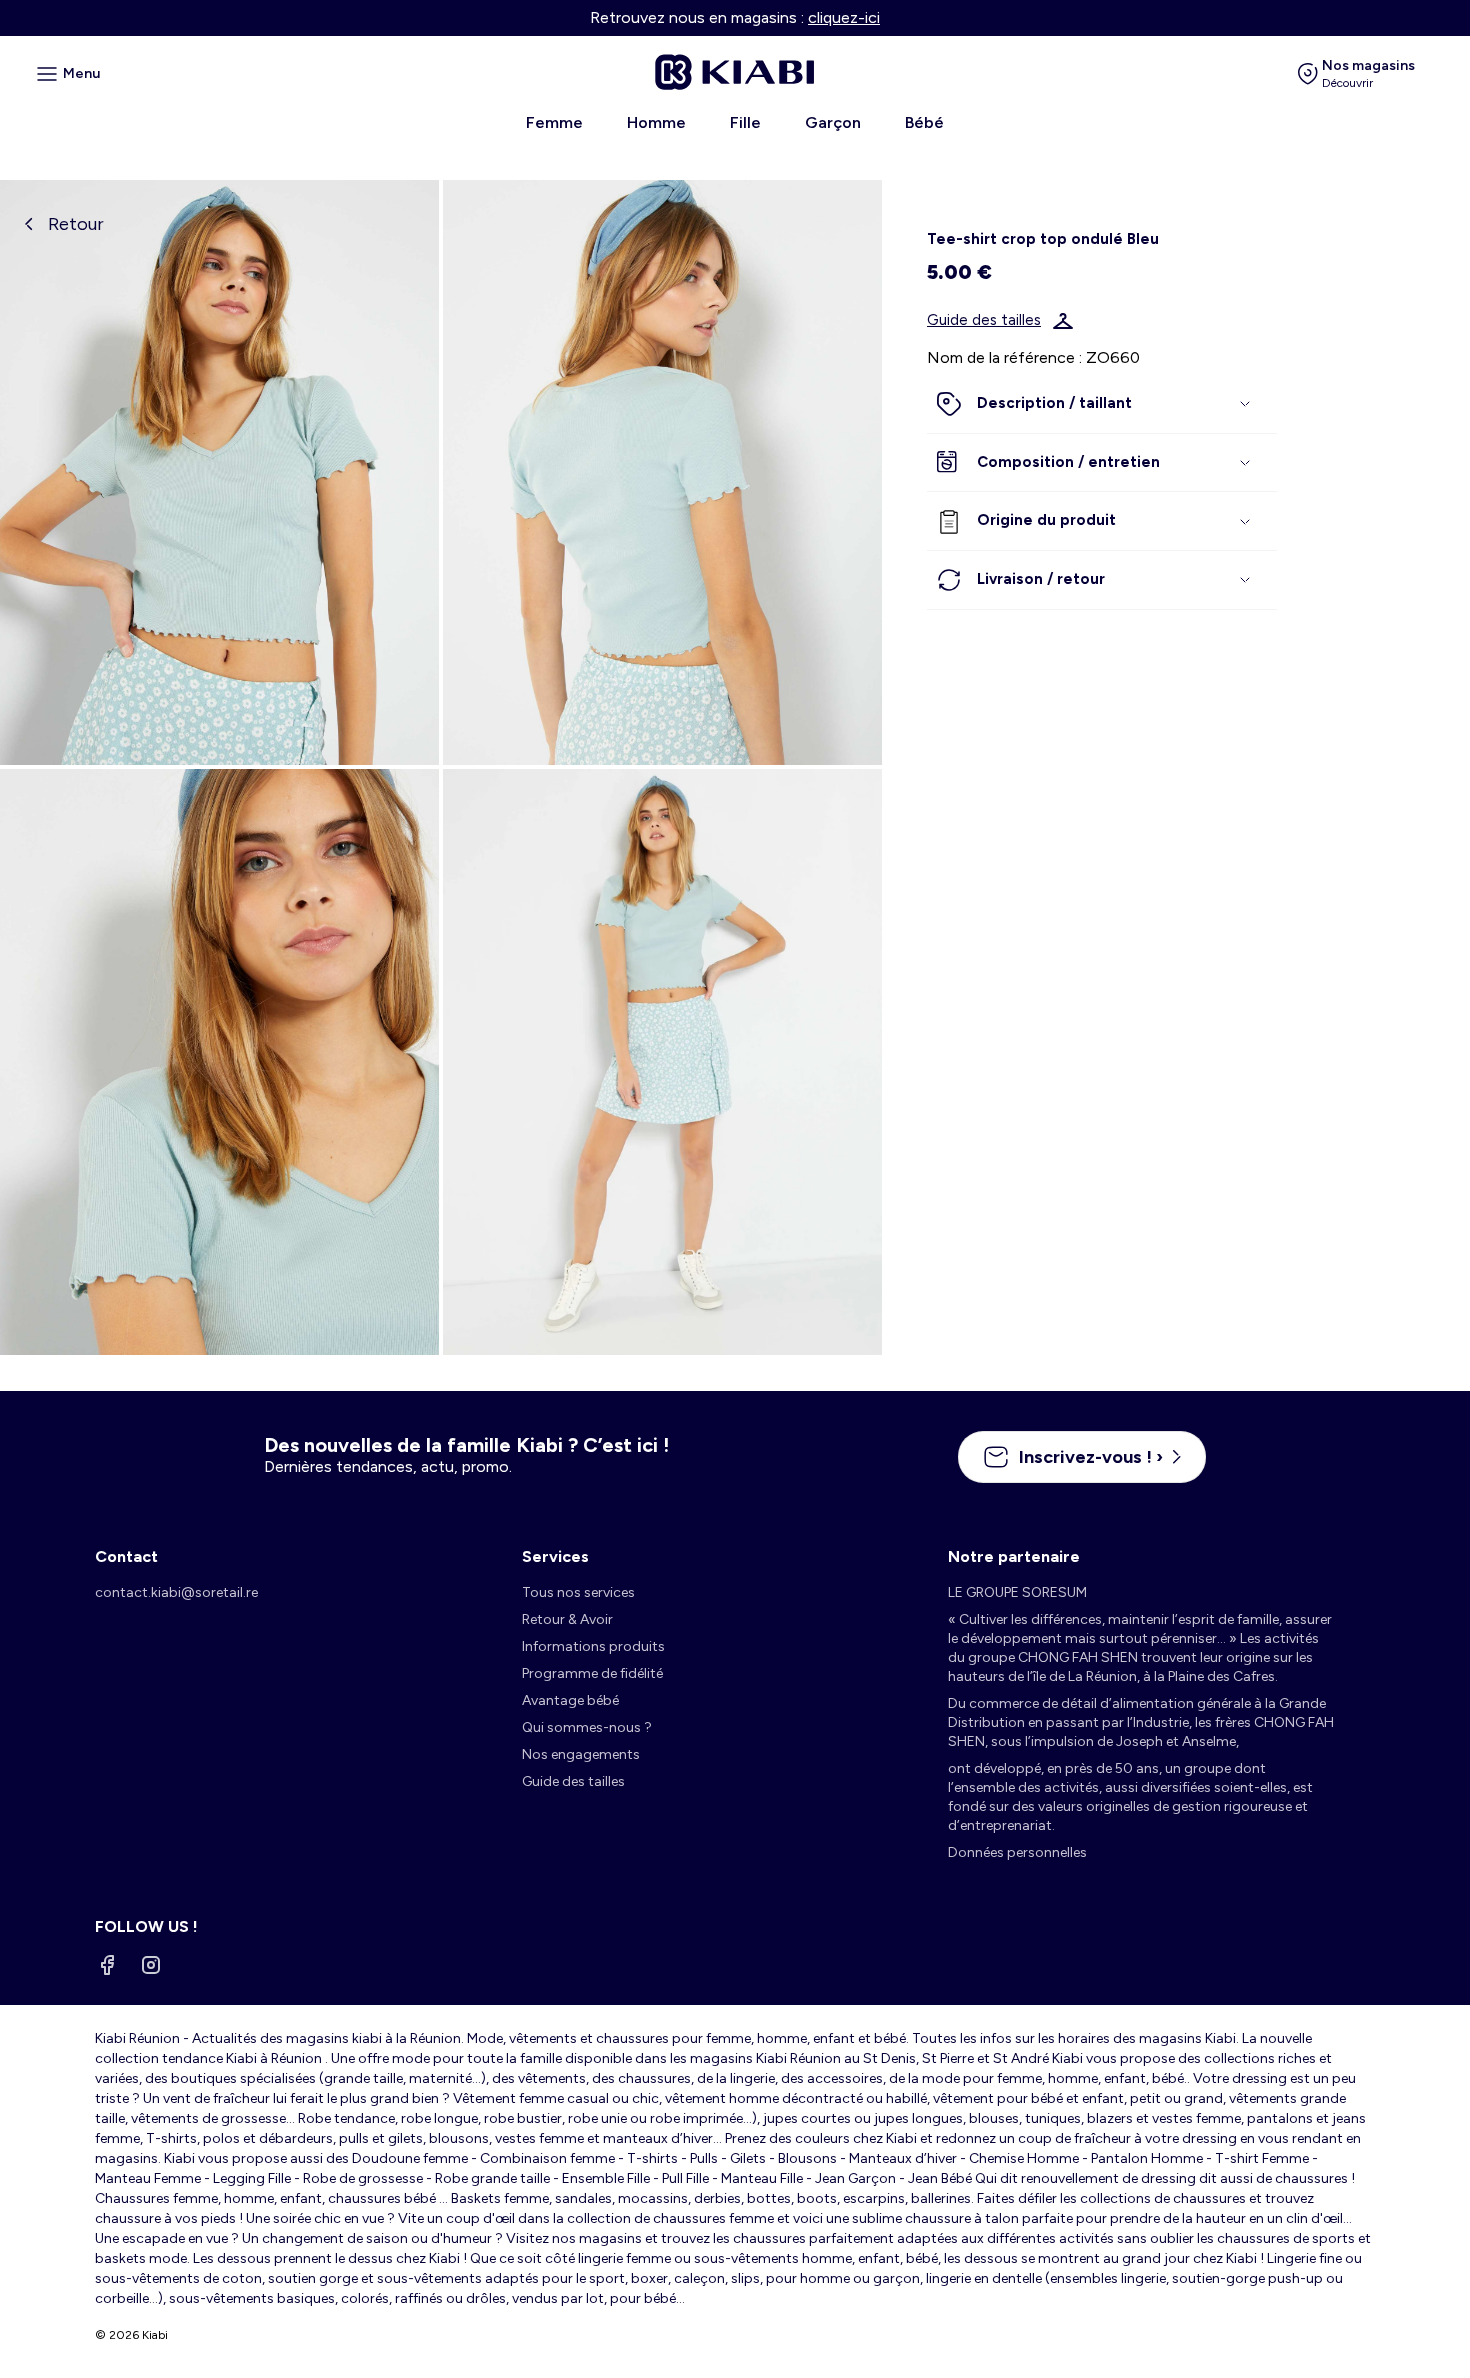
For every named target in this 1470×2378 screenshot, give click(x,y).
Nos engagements (581, 1754)
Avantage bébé (570, 1700)
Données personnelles (1017, 1852)
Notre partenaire (1014, 1556)
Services (555, 1556)
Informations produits (593, 1646)
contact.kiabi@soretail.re (176, 1592)
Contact (126, 1556)
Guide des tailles (984, 321)
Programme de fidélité (592, 1673)
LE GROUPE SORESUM (1017, 1592)
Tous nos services (578, 1592)
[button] (1102, 405)
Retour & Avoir (567, 1619)
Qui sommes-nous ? (587, 1727)
